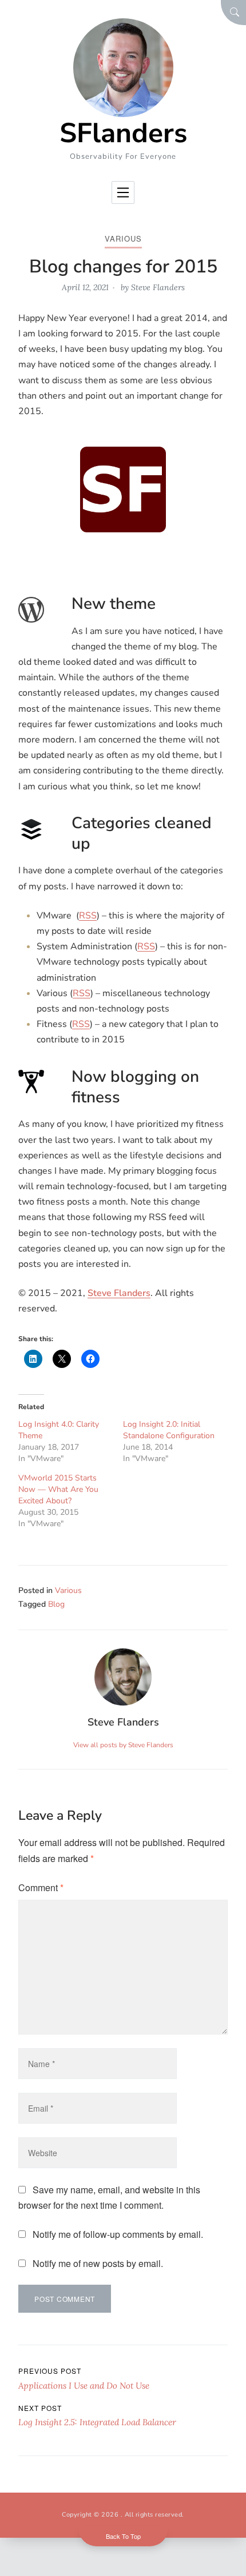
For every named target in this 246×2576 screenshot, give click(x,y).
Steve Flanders (158, 287)
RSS (88, 916)
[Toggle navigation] (123, 192)
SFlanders (123, 133)
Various (123, 238)
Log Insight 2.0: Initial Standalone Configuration (169, 1430)
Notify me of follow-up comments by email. (118, 2234)
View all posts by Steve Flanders (123, 1745)
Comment (41, 1887)
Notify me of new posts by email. (98, 2263)
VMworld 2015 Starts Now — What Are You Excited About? (58, 1489)
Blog (56, 1604)
